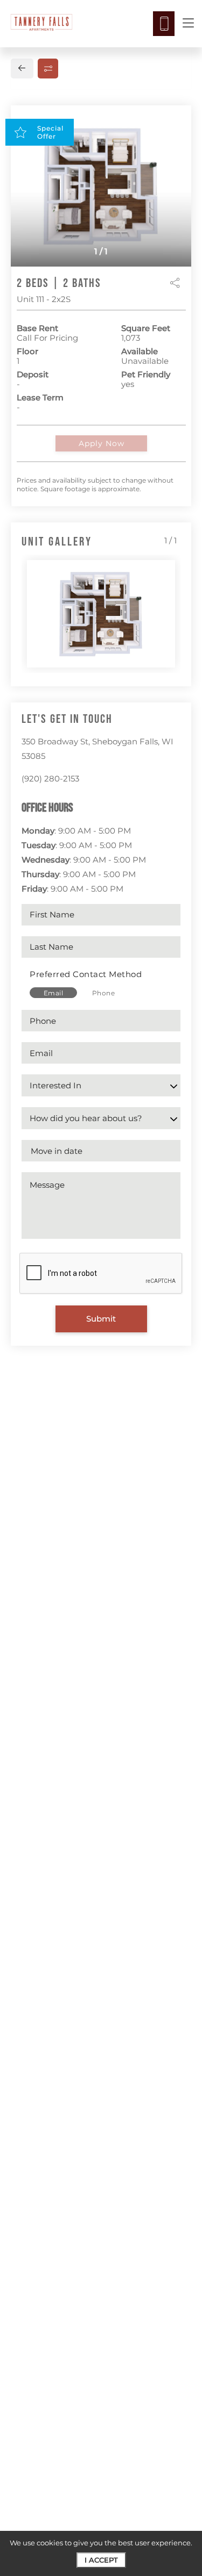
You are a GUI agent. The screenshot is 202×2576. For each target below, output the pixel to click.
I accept (101, 2560)
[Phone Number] (164, 24)
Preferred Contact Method (86, 974)
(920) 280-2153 (50, 778)
